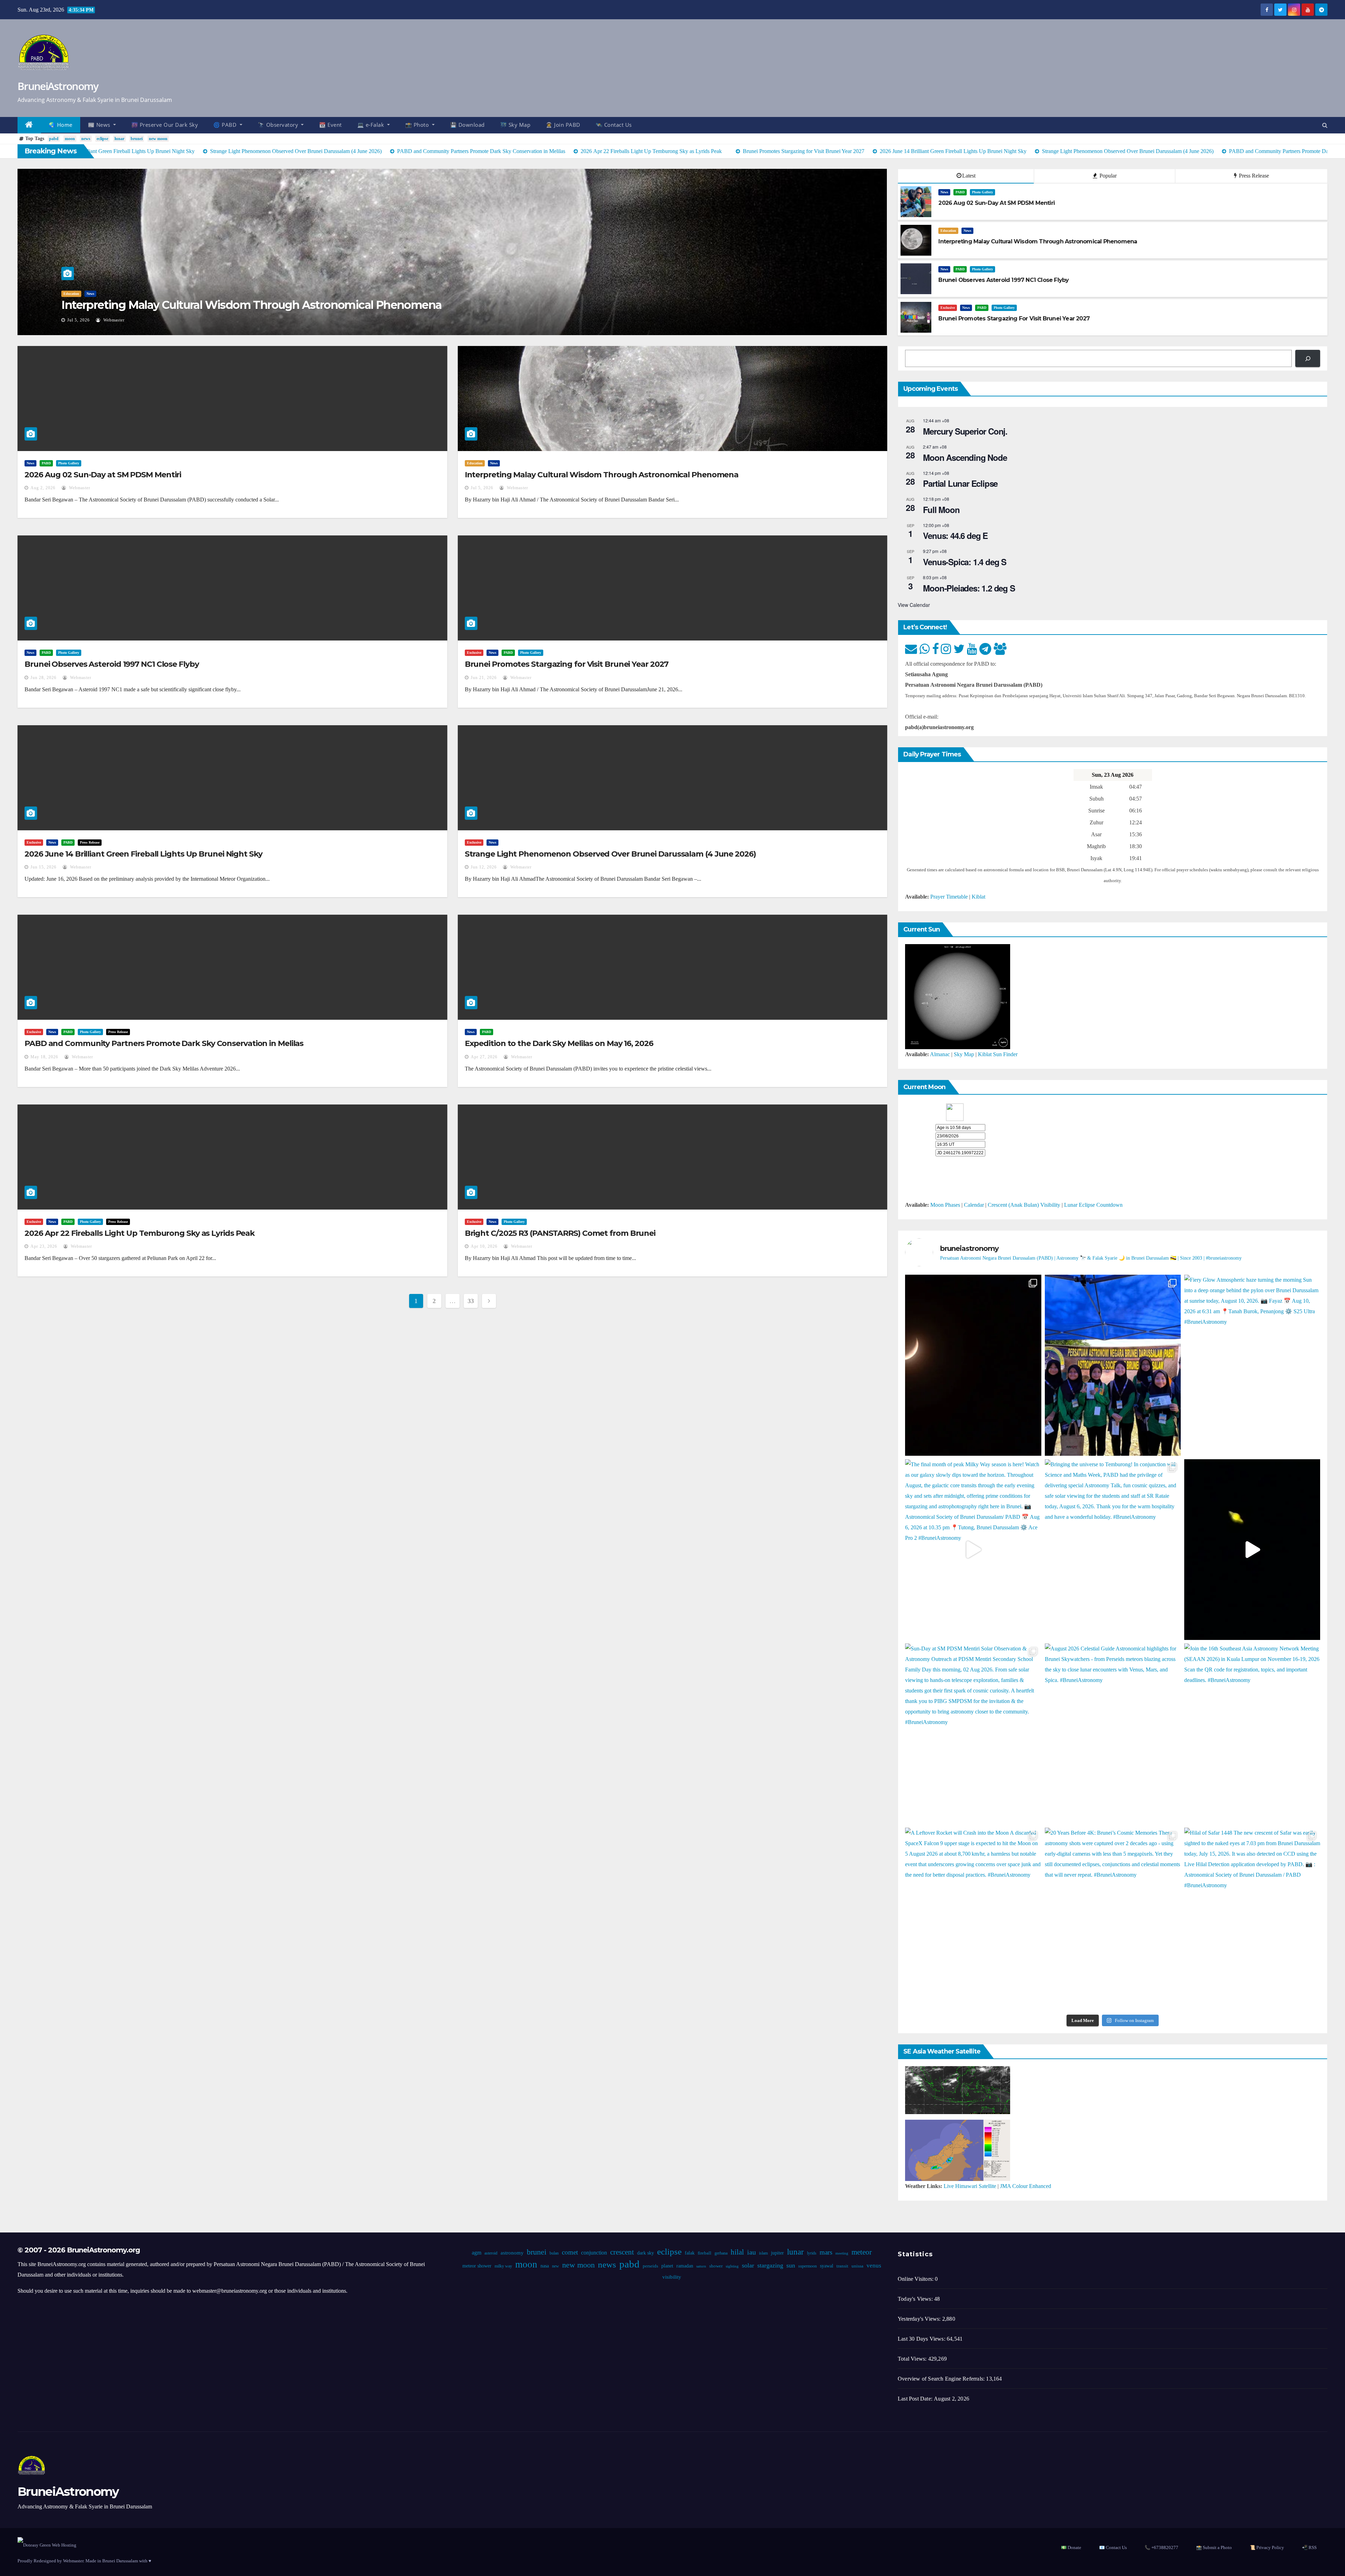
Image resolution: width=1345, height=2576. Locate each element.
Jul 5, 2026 (482, 488)
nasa (544, 2266)
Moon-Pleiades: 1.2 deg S (969, 588)
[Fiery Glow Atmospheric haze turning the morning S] (1252, 1365)
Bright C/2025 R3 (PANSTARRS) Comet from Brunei (560, 1233)
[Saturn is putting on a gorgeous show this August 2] (1252, 1550)
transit (842, 2266)
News (67, 294)
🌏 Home (61, 125)
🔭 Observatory (279, 125)
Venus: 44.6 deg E (955, 535)
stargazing (770, 2265)
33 (471, 1301)
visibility (671, 2277)
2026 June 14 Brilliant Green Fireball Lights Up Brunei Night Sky (143, 854)
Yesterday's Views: (920, 2319)
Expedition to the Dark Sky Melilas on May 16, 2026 (559, 1043)
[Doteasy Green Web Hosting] (47, 2545)
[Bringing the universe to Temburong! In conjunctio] (1113, 1550)
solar (748, 2265)
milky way (503, 2266)
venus (874, 2266)
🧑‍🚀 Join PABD (563, 125)
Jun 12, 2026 (484, 867)
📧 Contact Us (1113, 2547)
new (555, 2266)
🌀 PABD (226, 125)
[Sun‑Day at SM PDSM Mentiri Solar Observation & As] (973, 1734)
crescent (622, 2252)
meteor (861, 2252)
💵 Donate (1071, 2547)
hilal (737, 2252)
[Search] (1308, 358)
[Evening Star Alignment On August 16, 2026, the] (973, 1365)
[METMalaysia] (958, 2150)
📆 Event (330, 125)
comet (570, 2252)
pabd (54, 139)
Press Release (1253, 176)
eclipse (102, 139)
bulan (554, 2253)
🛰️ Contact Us (614, 125)
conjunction (594, 2253)
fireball (704, 2253)
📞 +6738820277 (1161, 2547)
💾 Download (467, 125)
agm (476, 2253)
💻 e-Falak (371, 125)
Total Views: (913, 2359)
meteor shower (477, 2266)
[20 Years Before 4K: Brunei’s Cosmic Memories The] (1113, 1918)
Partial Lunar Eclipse (960, 483)
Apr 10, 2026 (484, 1246)
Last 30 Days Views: (922, 2339)
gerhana (721, 2253)
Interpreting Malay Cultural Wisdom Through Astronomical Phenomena (602, 475)
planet (667, 2266)
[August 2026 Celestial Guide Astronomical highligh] (1113, 1734)
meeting (842, 2253)
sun (790, 2265)
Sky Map (964, 1054)
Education (948, 231)
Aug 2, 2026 (43, 488)
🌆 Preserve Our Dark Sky (165, 125)
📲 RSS (1309, 2547)
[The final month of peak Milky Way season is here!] (973, 1550)
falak (689, 2253)
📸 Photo (418, 125)
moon (70, 139)
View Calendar (914, 605)
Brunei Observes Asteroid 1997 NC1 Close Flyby (184, 305)
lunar (119, 139)
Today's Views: (916, 2299)
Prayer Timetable (949, 897)
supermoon (807, 2266)
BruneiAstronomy (58, 86)
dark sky (645, 2253)
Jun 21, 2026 (484, 678)
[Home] (29, 125)
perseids (650, 2266)
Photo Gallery (105, 294)
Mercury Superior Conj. (965, 431)
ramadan (684, 2266)
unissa (857, 2266)
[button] (1325, 125)
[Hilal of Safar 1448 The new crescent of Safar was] (1252, 1918)
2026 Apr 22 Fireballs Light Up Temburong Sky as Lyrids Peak (140, 1233)
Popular (1107, 176)
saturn (701, 2266)
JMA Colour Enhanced (1026, 2186)
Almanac (940, 1054)
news (86, 139)
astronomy (512, 2253)
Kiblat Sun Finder (998, 1054)
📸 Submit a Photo (1214, 2547)
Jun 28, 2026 (80, 320)
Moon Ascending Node (965, 457)
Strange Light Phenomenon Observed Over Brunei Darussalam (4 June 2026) (610, 854)
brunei (137, 139)
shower (716, 2266)
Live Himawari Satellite (970, 2186)
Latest (969, 176)
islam (763, 2253)
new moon (158, 139)
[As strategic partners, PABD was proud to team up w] (1113, 1365)
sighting (732, 2266)
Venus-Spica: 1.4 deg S (965, 562)
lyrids (811, 2253)
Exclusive (948, 308)
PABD (83, 294)
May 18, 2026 (44, 1057)
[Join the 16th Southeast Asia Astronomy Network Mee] (1252, 1734)
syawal (826, 2266)
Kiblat (978, 897)
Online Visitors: (916, 2279)
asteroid (491, 2253)
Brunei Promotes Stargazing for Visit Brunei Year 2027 (567, 664)
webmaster (117, 320)
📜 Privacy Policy (1267, 2547)
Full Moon (941, 510)
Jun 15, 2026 (43, 867)
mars (826, 2252)
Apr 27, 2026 (484, 1057)
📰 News (100, 125)
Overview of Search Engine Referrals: (942, 2379)
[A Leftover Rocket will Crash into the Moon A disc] (973, 1918)
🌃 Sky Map (515, 125)
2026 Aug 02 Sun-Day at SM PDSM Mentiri (103, 475)
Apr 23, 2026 (44, 1246)
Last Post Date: (916, 2399)
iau (751, 2252)
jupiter (777, 2253)
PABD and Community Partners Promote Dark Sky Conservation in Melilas (164, 1043)
